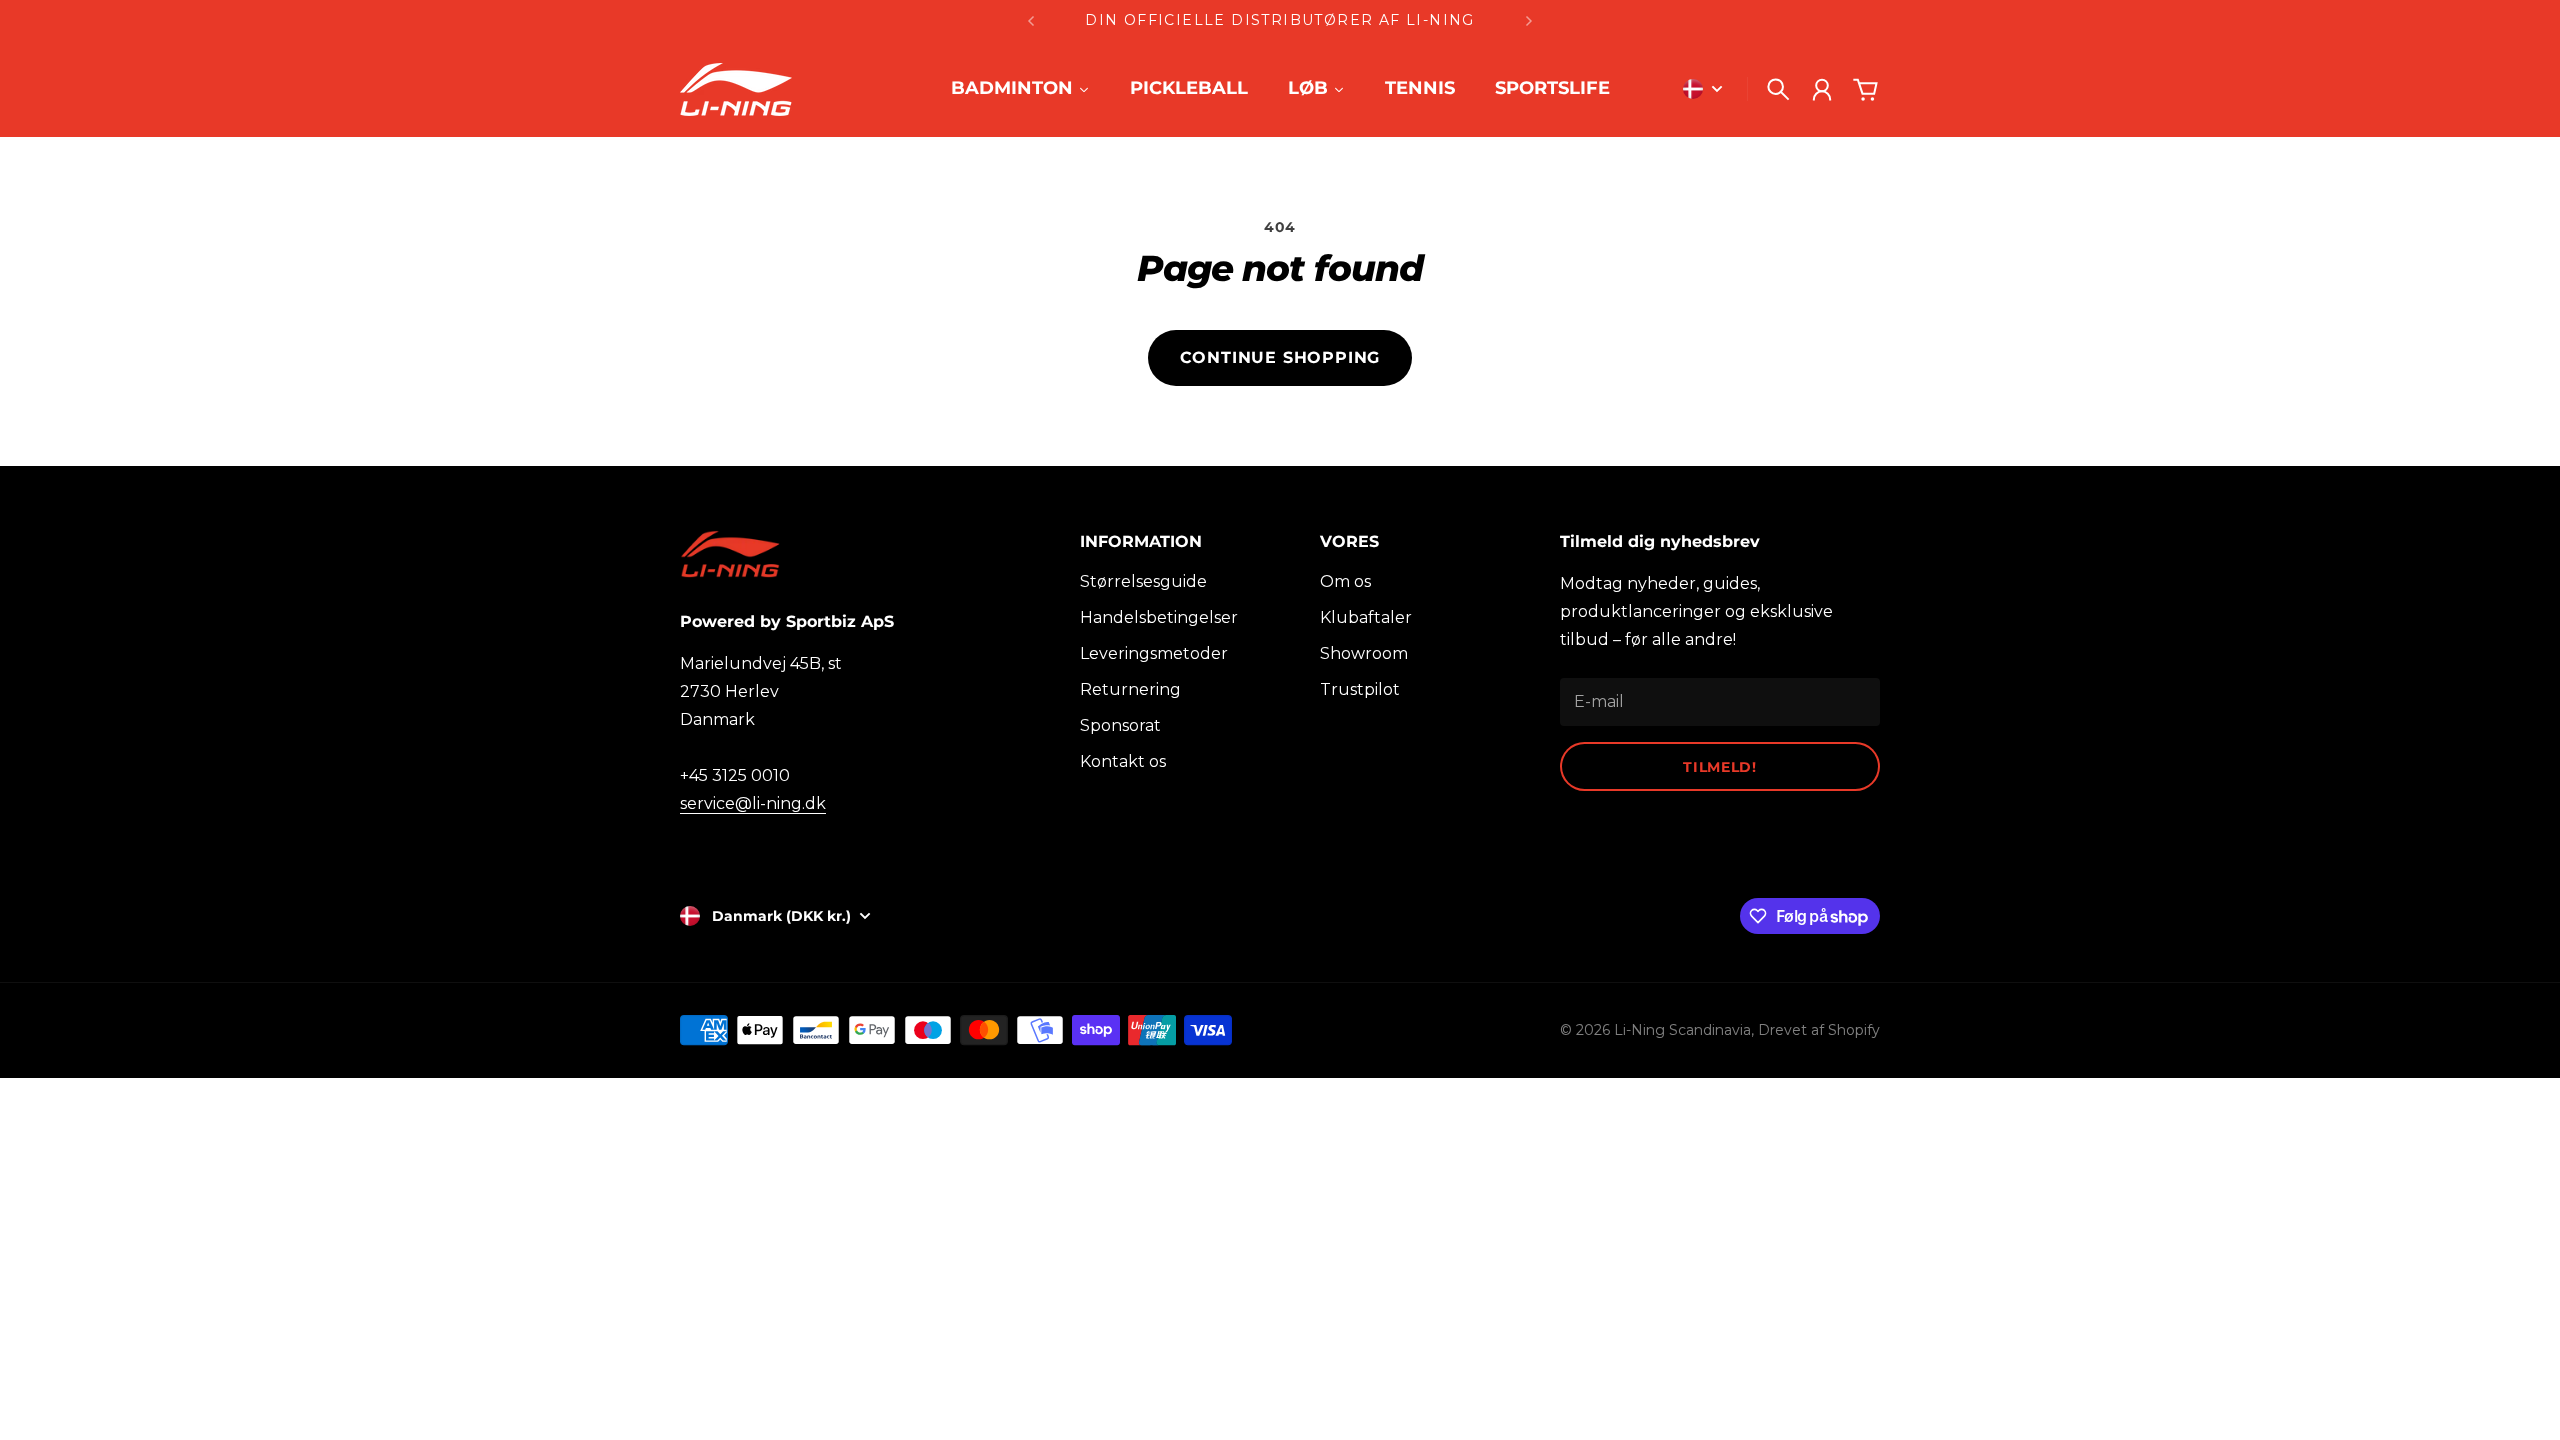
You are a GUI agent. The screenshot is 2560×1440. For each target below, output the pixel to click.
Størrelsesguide (1143, 581)
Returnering (1130, 689)
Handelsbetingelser (1159, 617)
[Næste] (1529, 20)
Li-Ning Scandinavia (1682, 1030)
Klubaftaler (1366, 617)
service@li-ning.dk (753, 803)
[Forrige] (1031, 20)
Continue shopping (1280, 357)
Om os (1345, 581)
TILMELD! (1720, 767)
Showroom (1364, 653)
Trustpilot (1360, 689)
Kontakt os (1123, 761)
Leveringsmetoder (1154, 653)
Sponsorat (1120, 725)
